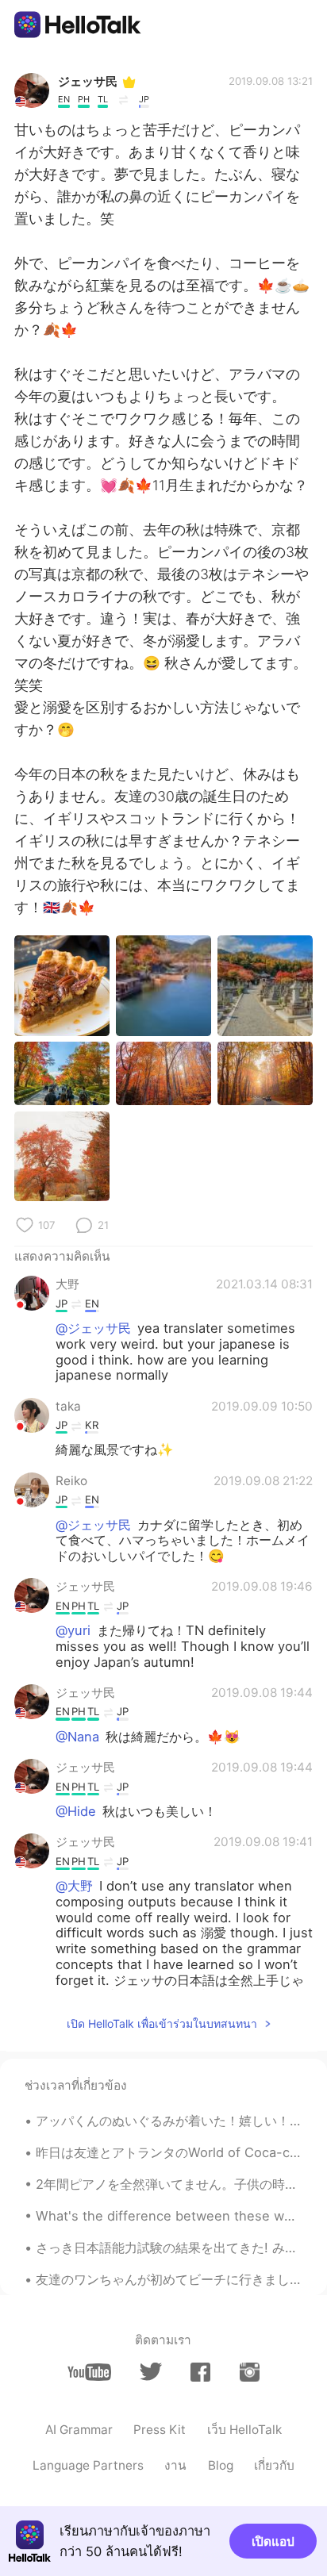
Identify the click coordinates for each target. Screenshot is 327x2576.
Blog (221, 2465)
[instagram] (250, 2372)
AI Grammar (79, 2430)
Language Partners (88, 2465)
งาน (175, 2465)
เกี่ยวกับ (274, 2465)
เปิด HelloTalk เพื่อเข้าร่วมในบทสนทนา (162, 2023)
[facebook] (200, 2372)
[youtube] (89, 2372)
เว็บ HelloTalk (244, 2430)
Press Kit (160, 2430)
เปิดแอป (273, 2541)
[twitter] (150, 2372)
